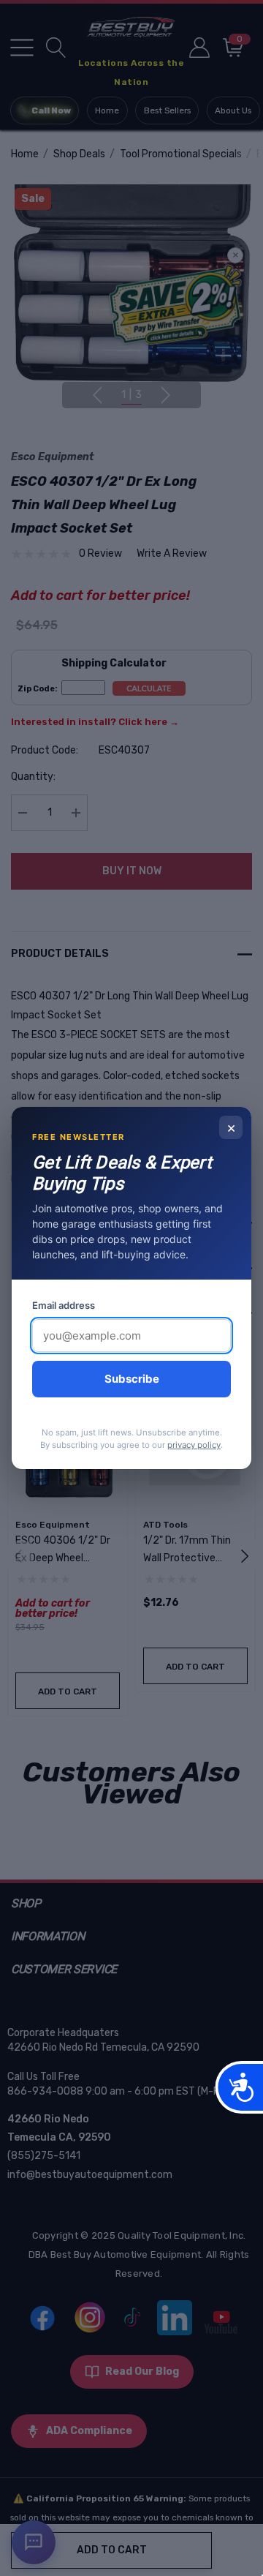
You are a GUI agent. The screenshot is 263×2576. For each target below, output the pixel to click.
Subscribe (132, 1379)
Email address (64, 1305)
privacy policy (194, 1445)
